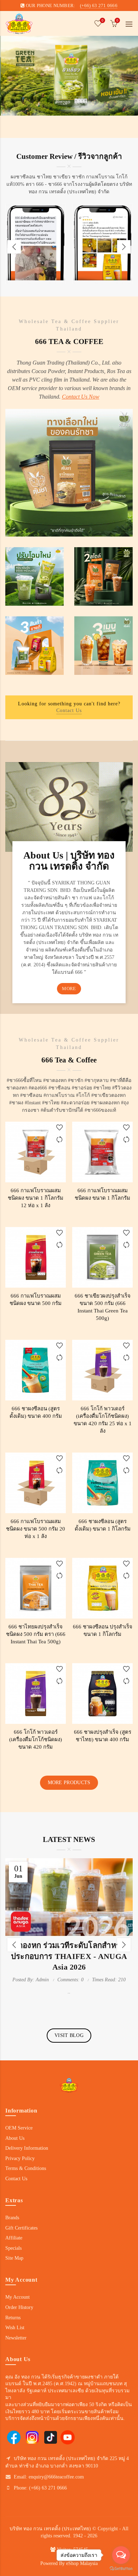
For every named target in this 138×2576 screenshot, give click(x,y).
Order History (19, 2307)
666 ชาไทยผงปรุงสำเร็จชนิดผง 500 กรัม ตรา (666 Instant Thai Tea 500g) (36, 1634)
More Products (69, 1783)
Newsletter (16, 2338)
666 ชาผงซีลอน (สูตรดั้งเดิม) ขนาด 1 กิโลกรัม (103, 1525)
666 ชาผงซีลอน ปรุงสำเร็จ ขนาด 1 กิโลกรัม (103, 1630)
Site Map (14, 2258)
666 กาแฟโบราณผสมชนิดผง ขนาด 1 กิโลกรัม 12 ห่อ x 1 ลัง (36, 1198)
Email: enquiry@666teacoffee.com (49, 2477)
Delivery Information (27, 2148)
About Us (15, 2138)
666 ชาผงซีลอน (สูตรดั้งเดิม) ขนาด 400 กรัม (36, 1412)
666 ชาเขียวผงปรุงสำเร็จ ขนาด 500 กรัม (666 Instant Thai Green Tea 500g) (103, 1307)
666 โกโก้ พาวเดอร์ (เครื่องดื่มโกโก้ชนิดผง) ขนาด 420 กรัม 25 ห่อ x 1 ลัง (103, 1420)
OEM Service (19, 2128)
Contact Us (69, 710)
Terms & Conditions (26, 2168)
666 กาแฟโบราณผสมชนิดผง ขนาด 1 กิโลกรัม (102, 1194)
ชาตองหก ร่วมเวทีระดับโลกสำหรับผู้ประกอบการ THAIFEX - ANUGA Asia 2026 (69, 1956)
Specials (13, 2248)
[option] (36, 247)
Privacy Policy (20, 2158)
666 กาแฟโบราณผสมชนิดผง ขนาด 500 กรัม (36, 1300)
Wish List (15, 2328)
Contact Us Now (81, 397)
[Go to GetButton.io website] (121, 2569)
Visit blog (69, 2035)
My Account (18, 2297)
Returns (13, 2318)
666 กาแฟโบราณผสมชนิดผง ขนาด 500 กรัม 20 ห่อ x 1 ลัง (36, 1529)
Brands (12, 2218)
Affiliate (14, 2238)
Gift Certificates (21, 2228)
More (69, 989)
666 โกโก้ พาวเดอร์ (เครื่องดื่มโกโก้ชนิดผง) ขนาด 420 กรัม (36, 1739)
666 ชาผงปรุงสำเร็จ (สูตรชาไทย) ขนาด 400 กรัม (103, 1736)
